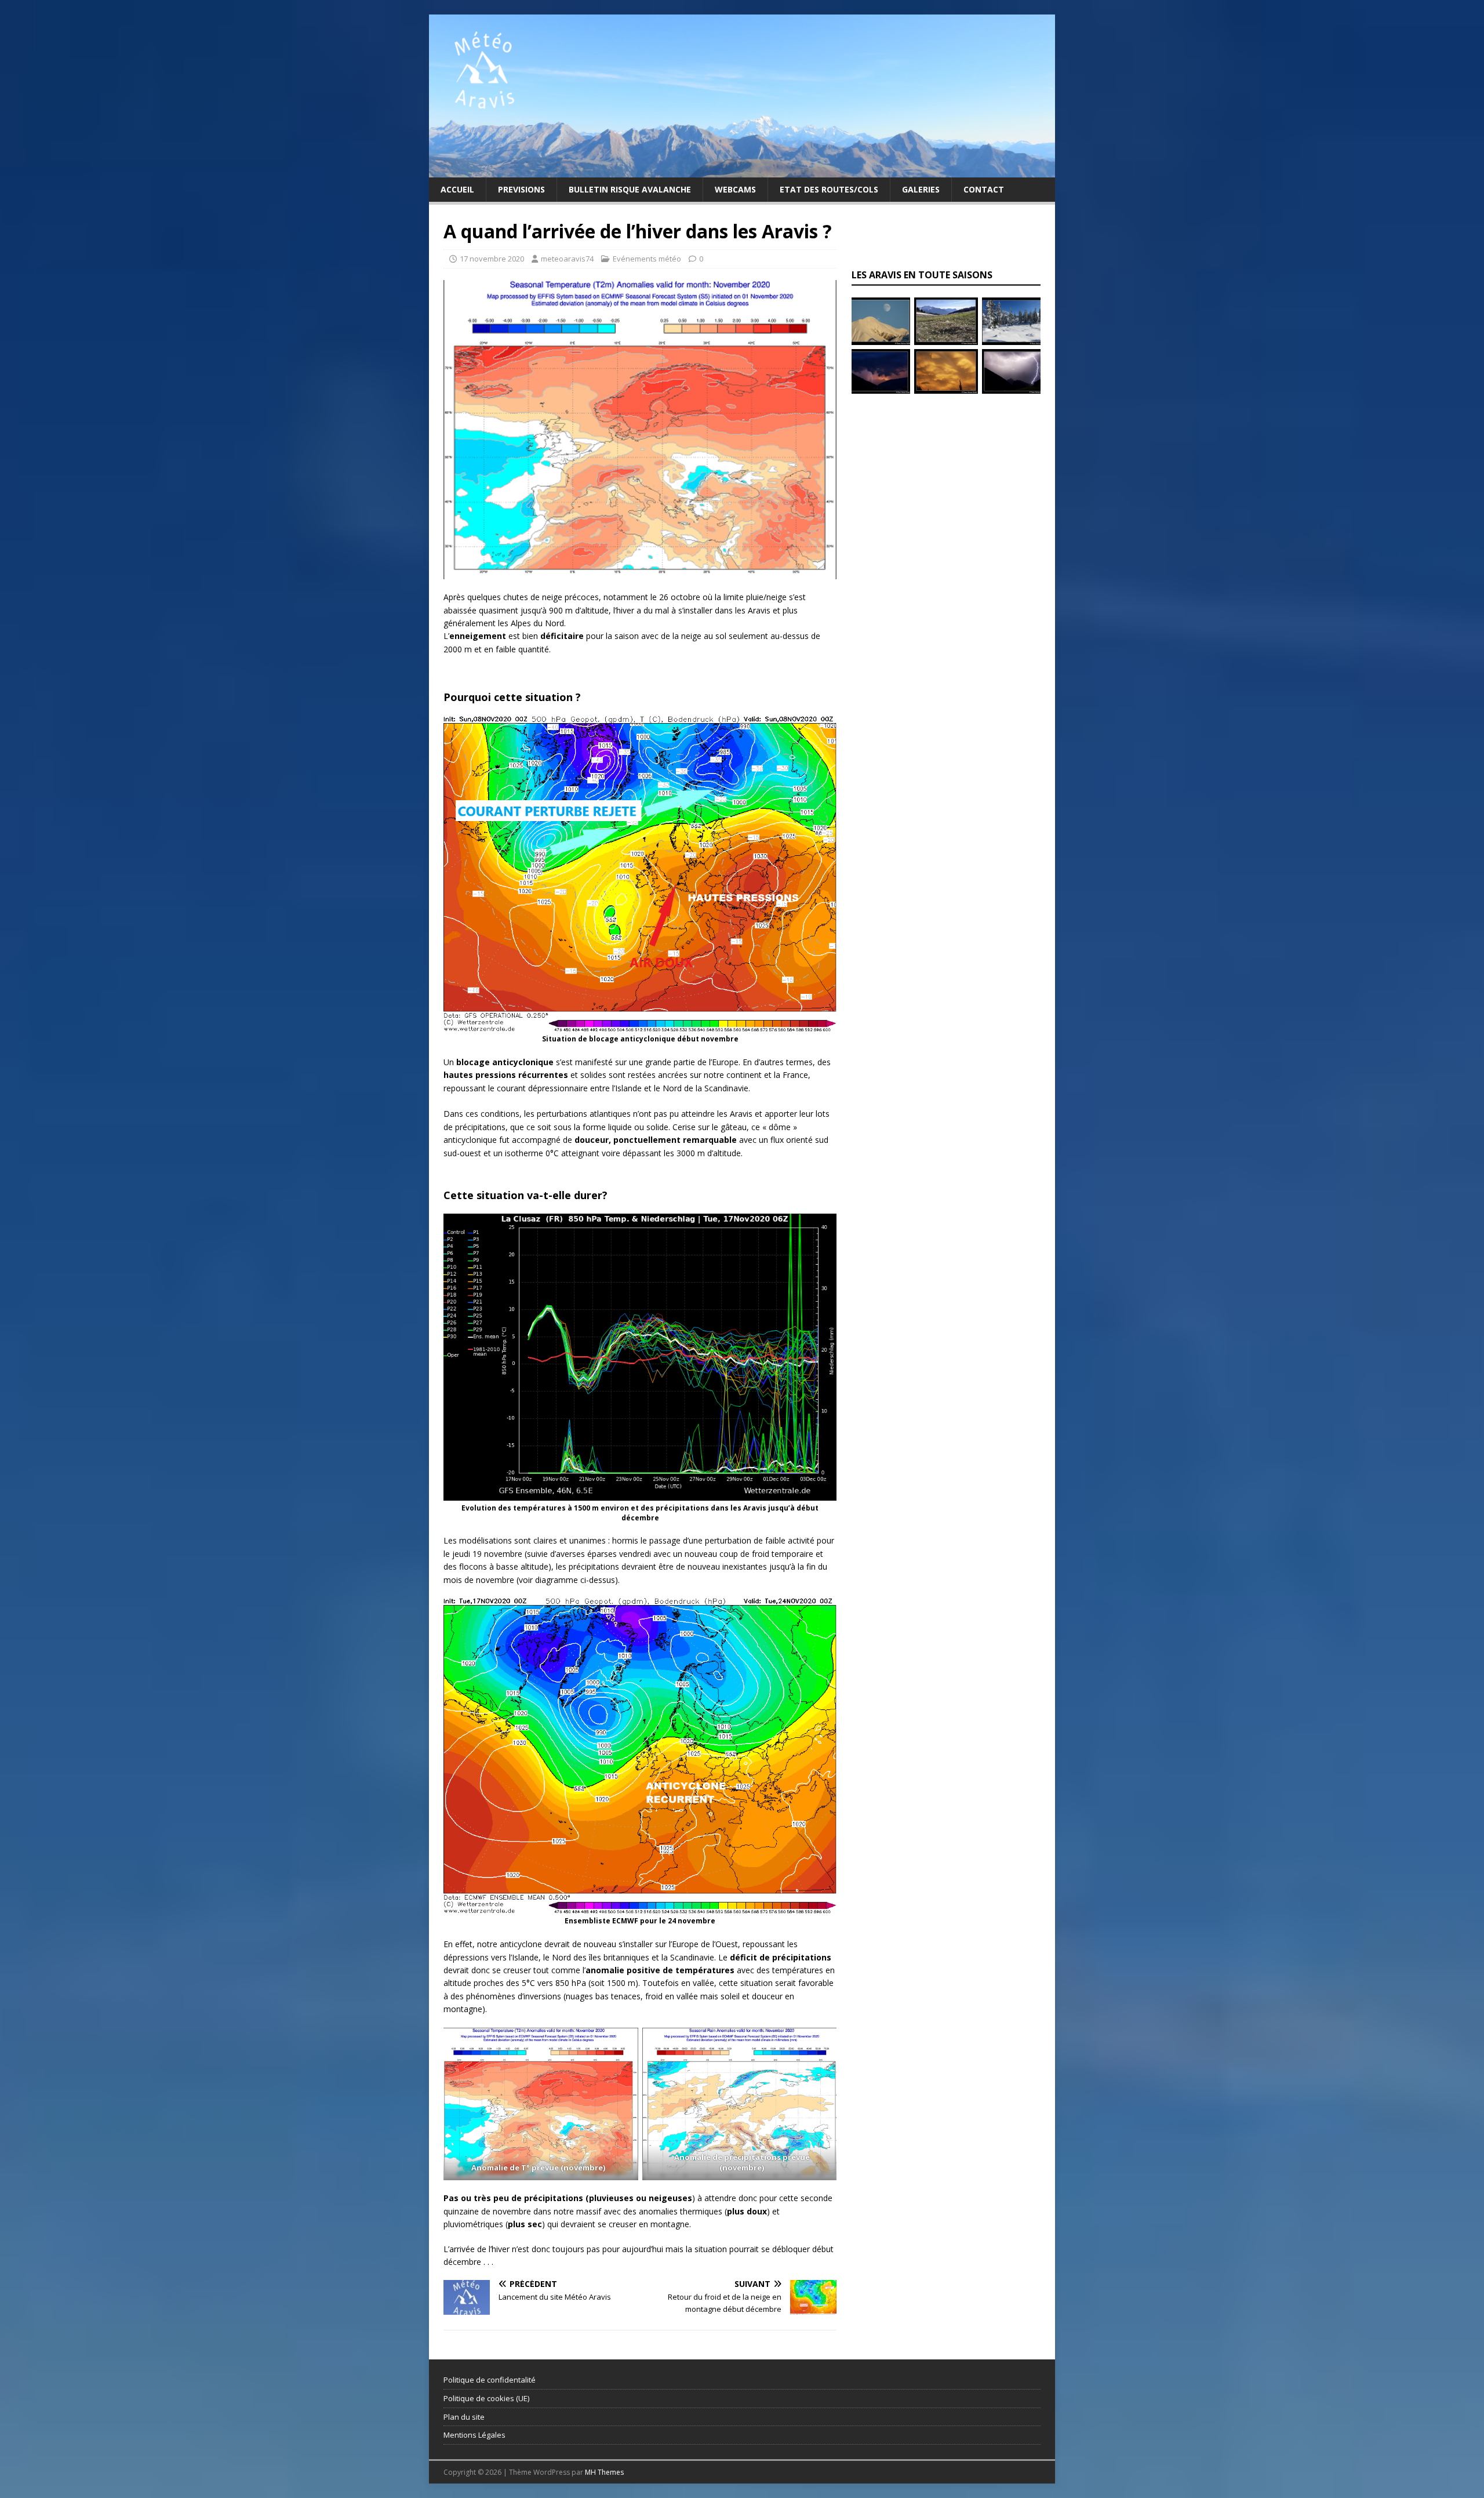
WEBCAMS (735, 189)
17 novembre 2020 (492, 259)
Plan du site (464, 2417)
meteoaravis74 (567, 259)
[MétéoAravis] (742, 170)
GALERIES (921, 189)
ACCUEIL (457, 189)
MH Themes (604, 2472)
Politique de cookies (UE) (486, 2398)
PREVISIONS (521, 189)
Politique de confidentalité (490, 2380)
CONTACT (984, 189)
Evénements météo (647, 259)
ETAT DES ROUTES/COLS (829, 189)
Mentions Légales (474, 2435)
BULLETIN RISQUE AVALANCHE (630, 189)
